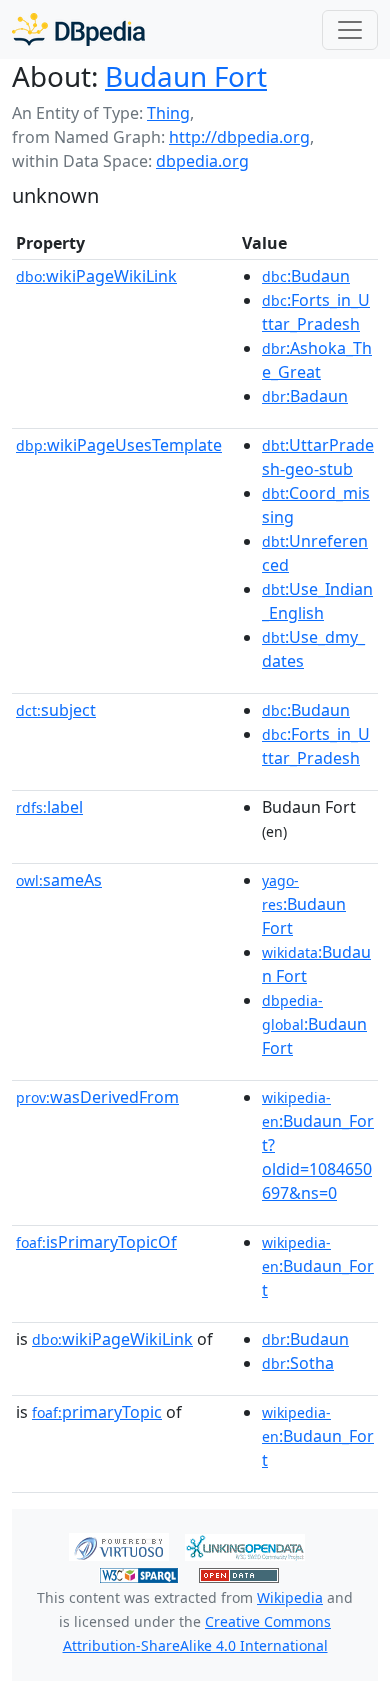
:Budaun (306, 276)
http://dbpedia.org (239, 137)
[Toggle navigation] (350, 30)
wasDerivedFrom (97, 1097)
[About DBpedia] (78, 29)
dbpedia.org (202, 161)
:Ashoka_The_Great (317, 360)
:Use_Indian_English (317, 601)
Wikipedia (290, 1597)
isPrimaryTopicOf (96, 1242)
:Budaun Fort (304, 905)
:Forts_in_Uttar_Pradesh (316, 312)
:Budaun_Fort (318, 1267)
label (49, 807)
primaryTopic (97, 1412)
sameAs (59, 880)
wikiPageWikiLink (96, 276)
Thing (168, 113)
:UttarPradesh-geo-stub (318, 457)
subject (56, 710)
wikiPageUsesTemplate (119, 445)
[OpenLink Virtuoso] (119, 1546)
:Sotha (298, 1363)
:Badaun (305, 396)
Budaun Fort (186, 76)
